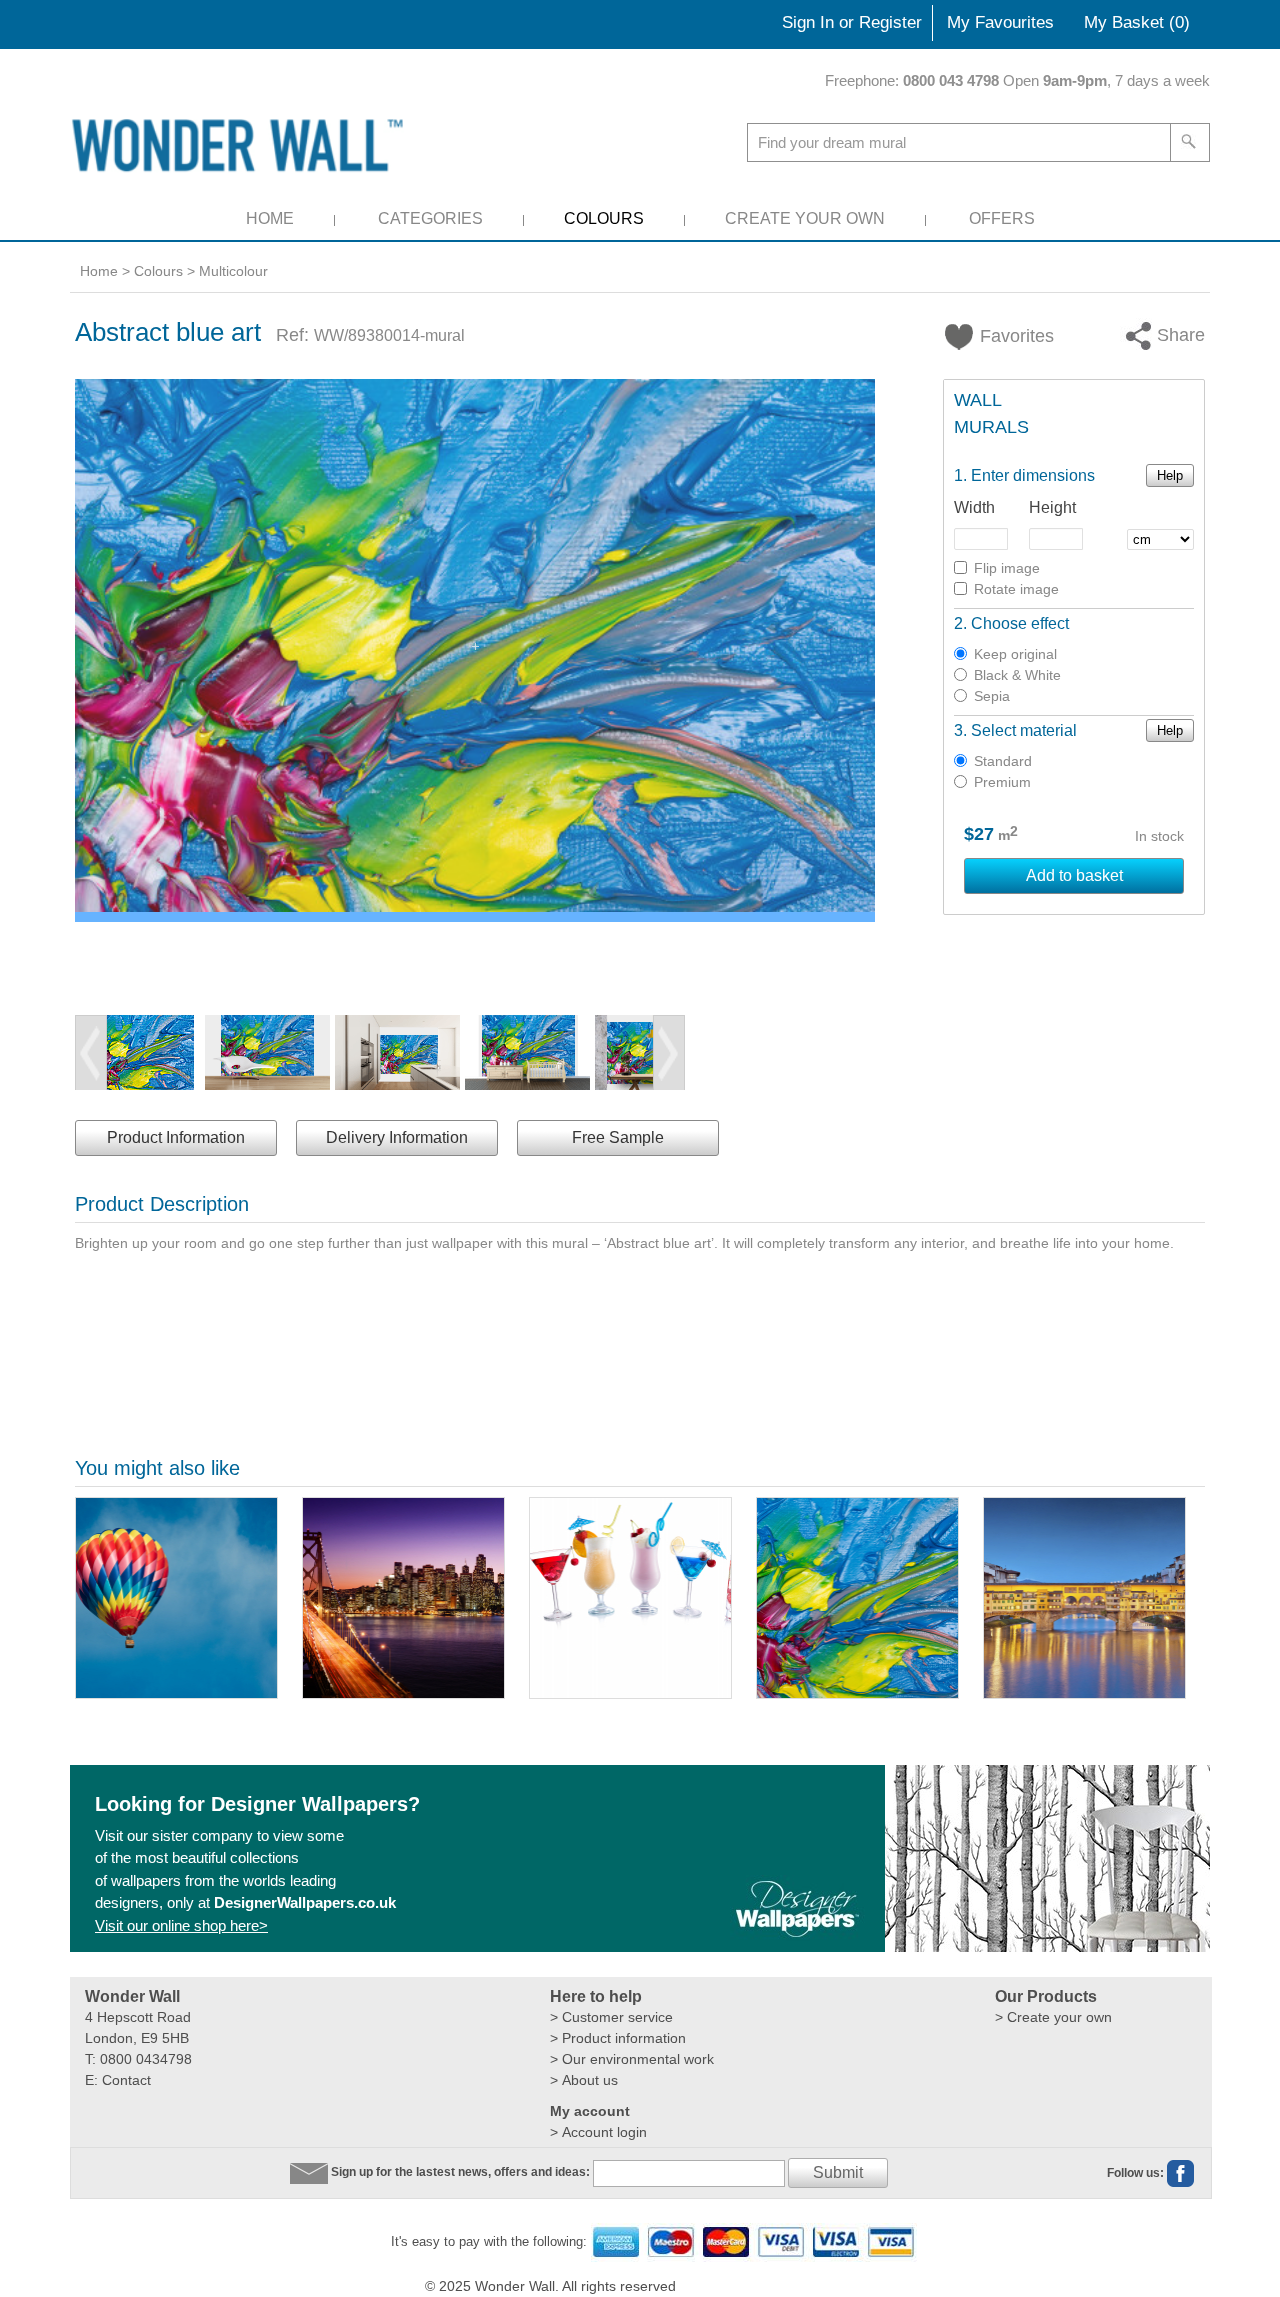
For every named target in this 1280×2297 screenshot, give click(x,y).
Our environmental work (638, 2059)
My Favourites (1000, 22)
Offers (1002, 218)
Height (1052, 507)
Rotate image (1016, 589)
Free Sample (618, 1137)
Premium (1002, 782)
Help (1170, 475)
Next (669, 1053)
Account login (604, 2132)
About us (590, 2080)
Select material (1024, 730)
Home (270, 218)
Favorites (1005, 336)
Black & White (1017, 675)
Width (974, 507)
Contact (126, 2080)
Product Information (176, 1137)
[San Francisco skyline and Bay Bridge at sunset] (403, 1598)
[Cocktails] (630, 1598)
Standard (1003, 761)
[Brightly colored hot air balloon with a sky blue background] (176, 1598)
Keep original (1015, 654)
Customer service (617, 2017)
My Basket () (1137, 22)
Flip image (1007, 568)
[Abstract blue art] (857, 1598)
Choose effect (1020, 623)
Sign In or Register (852, 22)
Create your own (1059, 2017)
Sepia (992, 696)
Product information (624, 2038)
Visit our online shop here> (181, 1925)
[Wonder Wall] (241, 144)
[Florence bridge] (1084, 1598)
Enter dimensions (1033, 475)
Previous (91, 1053)
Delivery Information (397, 1137)
